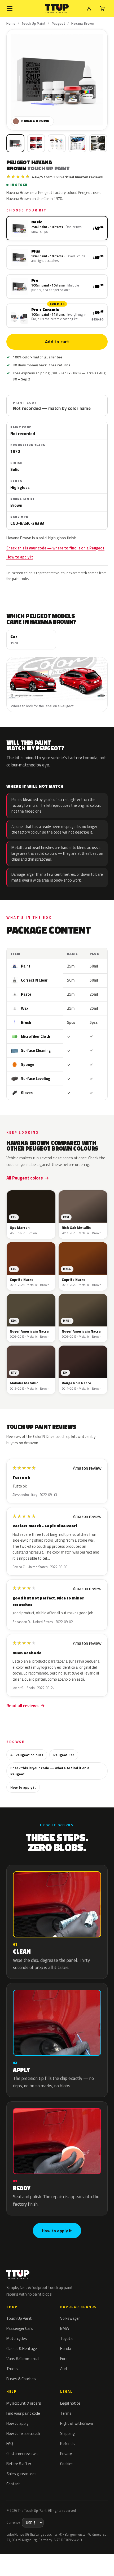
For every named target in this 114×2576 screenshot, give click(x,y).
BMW (65, 2328)
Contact (13, 2484)
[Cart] (102, 8)
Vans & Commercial (23, 2359)
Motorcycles (17, 2338)
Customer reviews (22, 2454)
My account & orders (24, 2403)
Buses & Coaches (21, 2379)
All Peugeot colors (25, 1178)
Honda (66, 2349)
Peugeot (59, 23)
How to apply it (20, 557)
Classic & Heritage (22, 2349)
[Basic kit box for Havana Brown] (15, 143)
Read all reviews (22, 1706)
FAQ (10, 2443)
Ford (64, 2359)
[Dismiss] (106, 2560)
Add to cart (57, 342)
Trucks (12, 2369)
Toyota (66, 2338)
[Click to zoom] (57, 80)
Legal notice (70, 2403)
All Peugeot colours (27, 1755)
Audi (64, 2369)
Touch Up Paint (34, 23)
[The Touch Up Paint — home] (57, 9)
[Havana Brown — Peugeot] (36, 143)
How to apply (17, 2423)
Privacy (66, 2454)
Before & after (19, 2464)
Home (11, 23)
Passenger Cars (20, 2328)
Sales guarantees (21, 2474)
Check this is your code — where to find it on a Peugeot (55, 548)
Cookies (67, 2464)
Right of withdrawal (77, 2423)
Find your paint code (23, 2413)
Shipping (67, 2433)
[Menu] (10, 8)
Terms (66, 2413)
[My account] (89, 8)
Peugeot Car (64, 1755)
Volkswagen (70, 2318)
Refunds (67, 2443)
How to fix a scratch (23, 2433)
